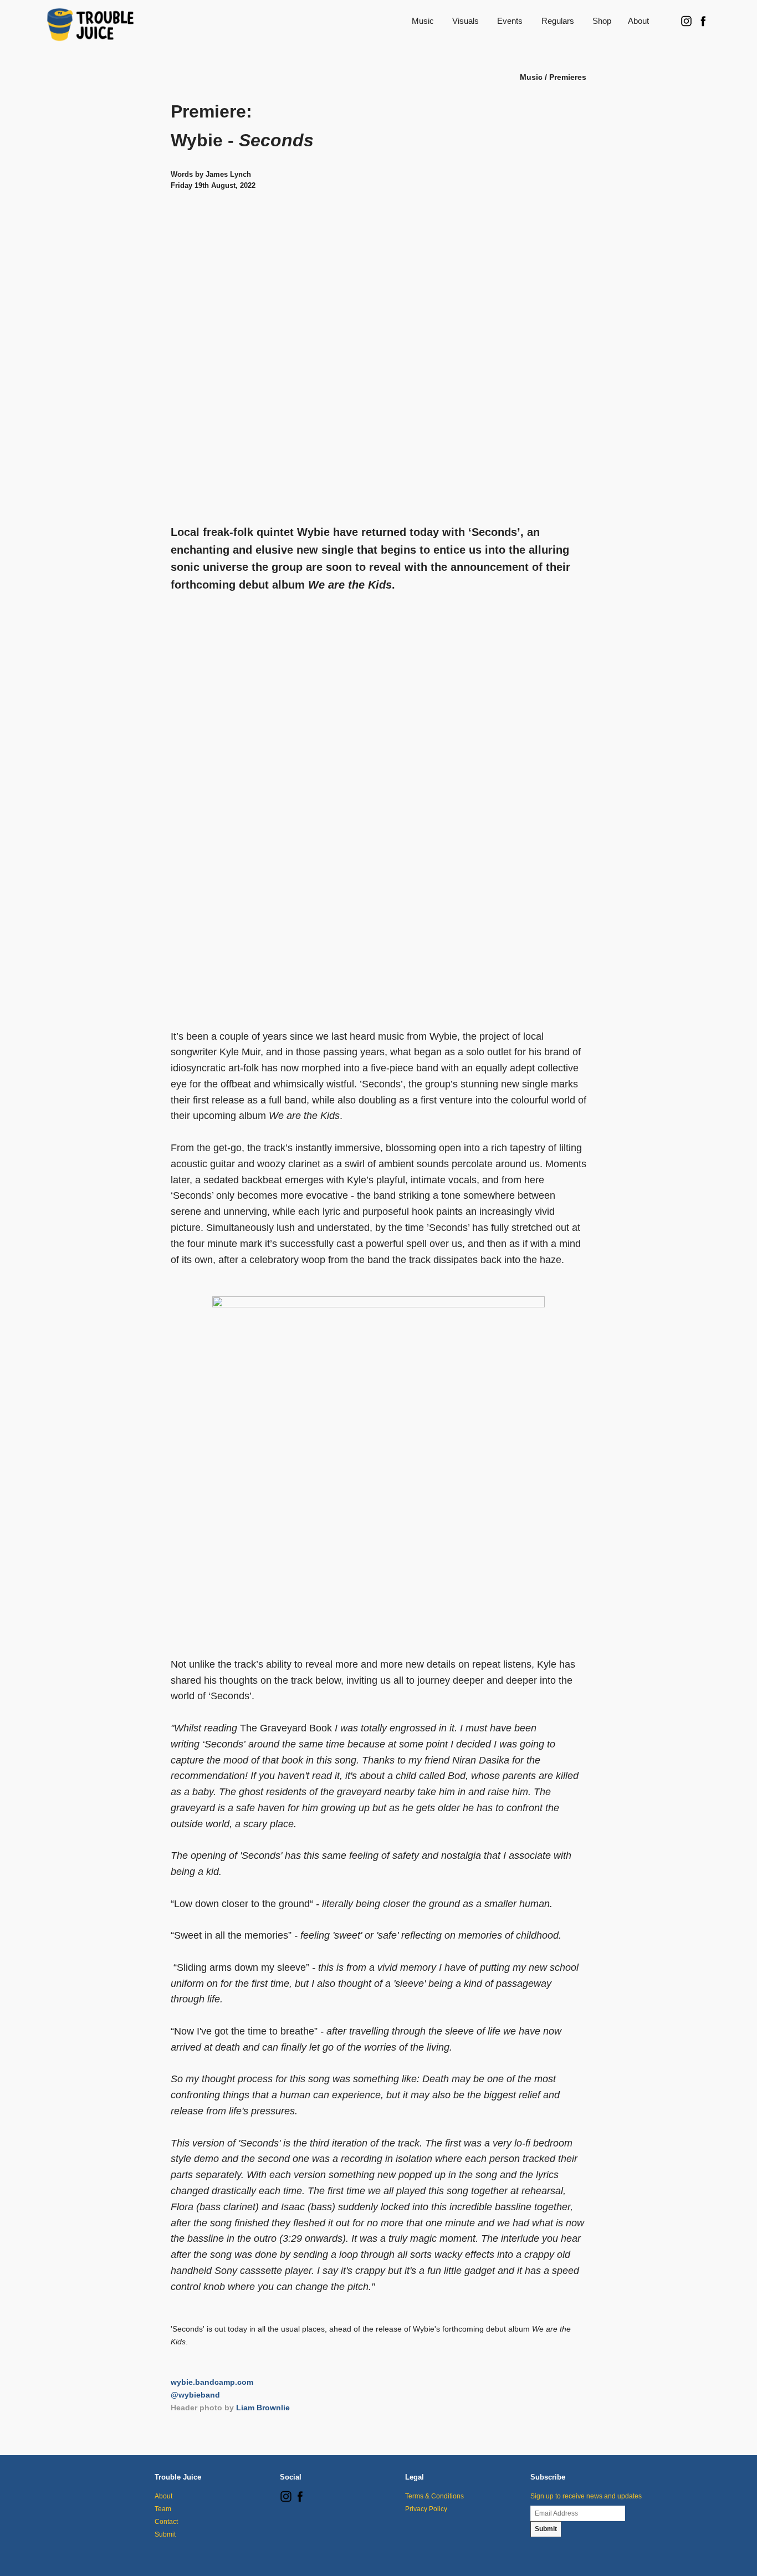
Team (163, 2509)
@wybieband (195, 2395)
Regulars (558, 21)
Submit (165, 2534)
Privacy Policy (426, 2509)
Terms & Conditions (434, 2496)
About (638, 21)
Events (510, 21)
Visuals (466, 21)
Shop (602, 21)
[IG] (286, 2500)
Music (423, 21)
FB (703, 21)
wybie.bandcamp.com (212, 2382)
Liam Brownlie (263, 2408)
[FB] (300, 2500)
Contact (166, 2522)
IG (686, 21)
